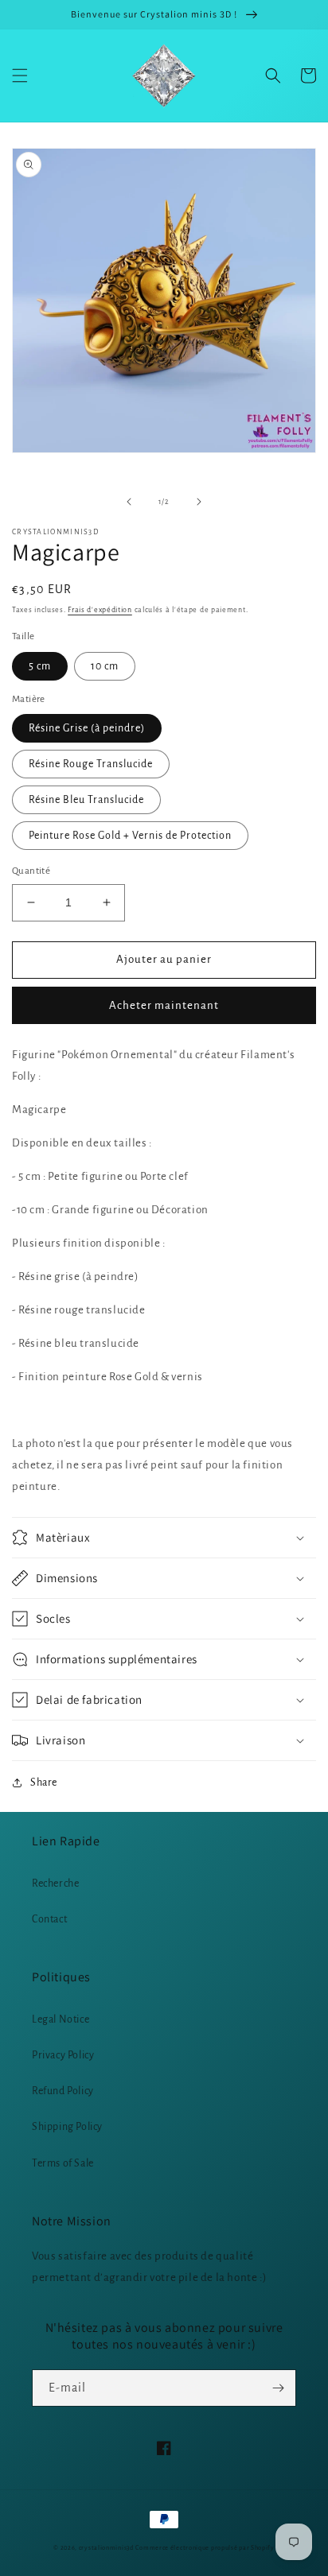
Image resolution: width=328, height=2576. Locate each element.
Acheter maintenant (164, 1005)
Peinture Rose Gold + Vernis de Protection (130, 836)
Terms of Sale (63, 2163)
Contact (49, 1919)
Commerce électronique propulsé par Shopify (205, 2548)
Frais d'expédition (100, 610)
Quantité (31, 871)
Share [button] (44, 1783)
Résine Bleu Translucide (86, 800)
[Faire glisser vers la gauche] (129, 502)
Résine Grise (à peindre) (87, 728)
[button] (20, 76)
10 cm (105, 666)
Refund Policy (63, 2091)
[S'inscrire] (278, 2388)
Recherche (55, 1884)
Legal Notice (61, 2019)
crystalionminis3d (106, 2548)
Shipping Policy (67, 2127)
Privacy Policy (63, 2055)
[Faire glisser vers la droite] (199, 502)
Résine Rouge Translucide (91, 764)
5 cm (40, 666)
